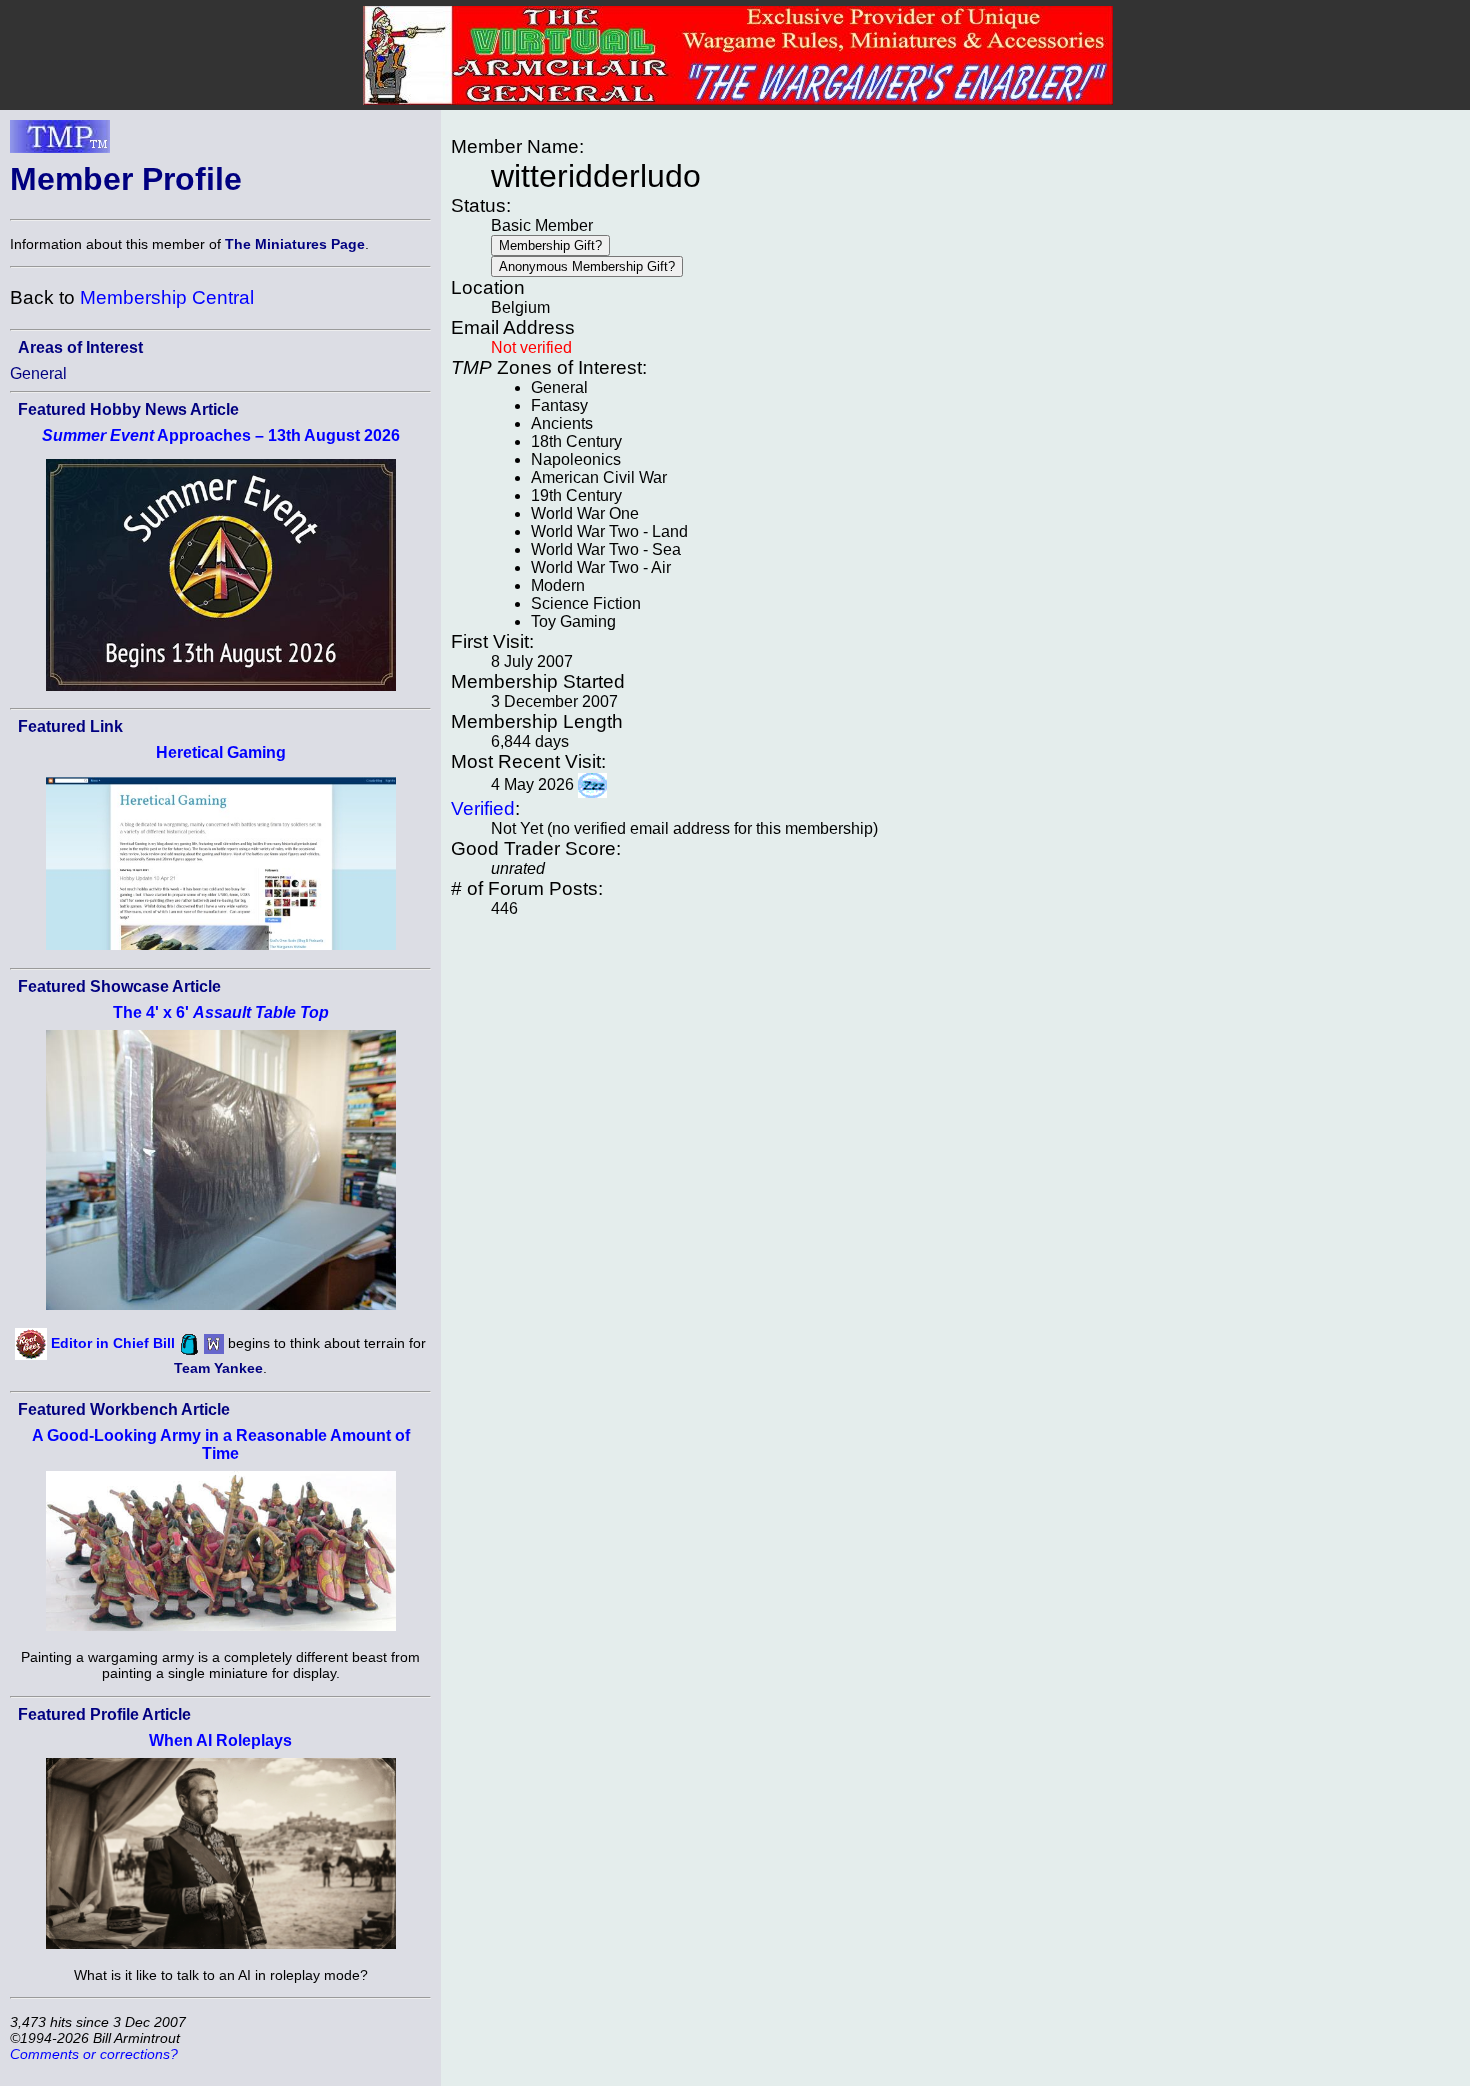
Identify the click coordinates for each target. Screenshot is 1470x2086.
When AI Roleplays (220, 1740)
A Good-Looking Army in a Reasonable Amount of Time (221, 1444)
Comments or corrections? (94, 2054)
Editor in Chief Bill (113, 1343)
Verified (483, 808)
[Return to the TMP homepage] (60, 142)
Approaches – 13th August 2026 (221, 435)
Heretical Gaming (221, 752)
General (38, 373)
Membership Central (167, 297)
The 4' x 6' (221, 1012)
